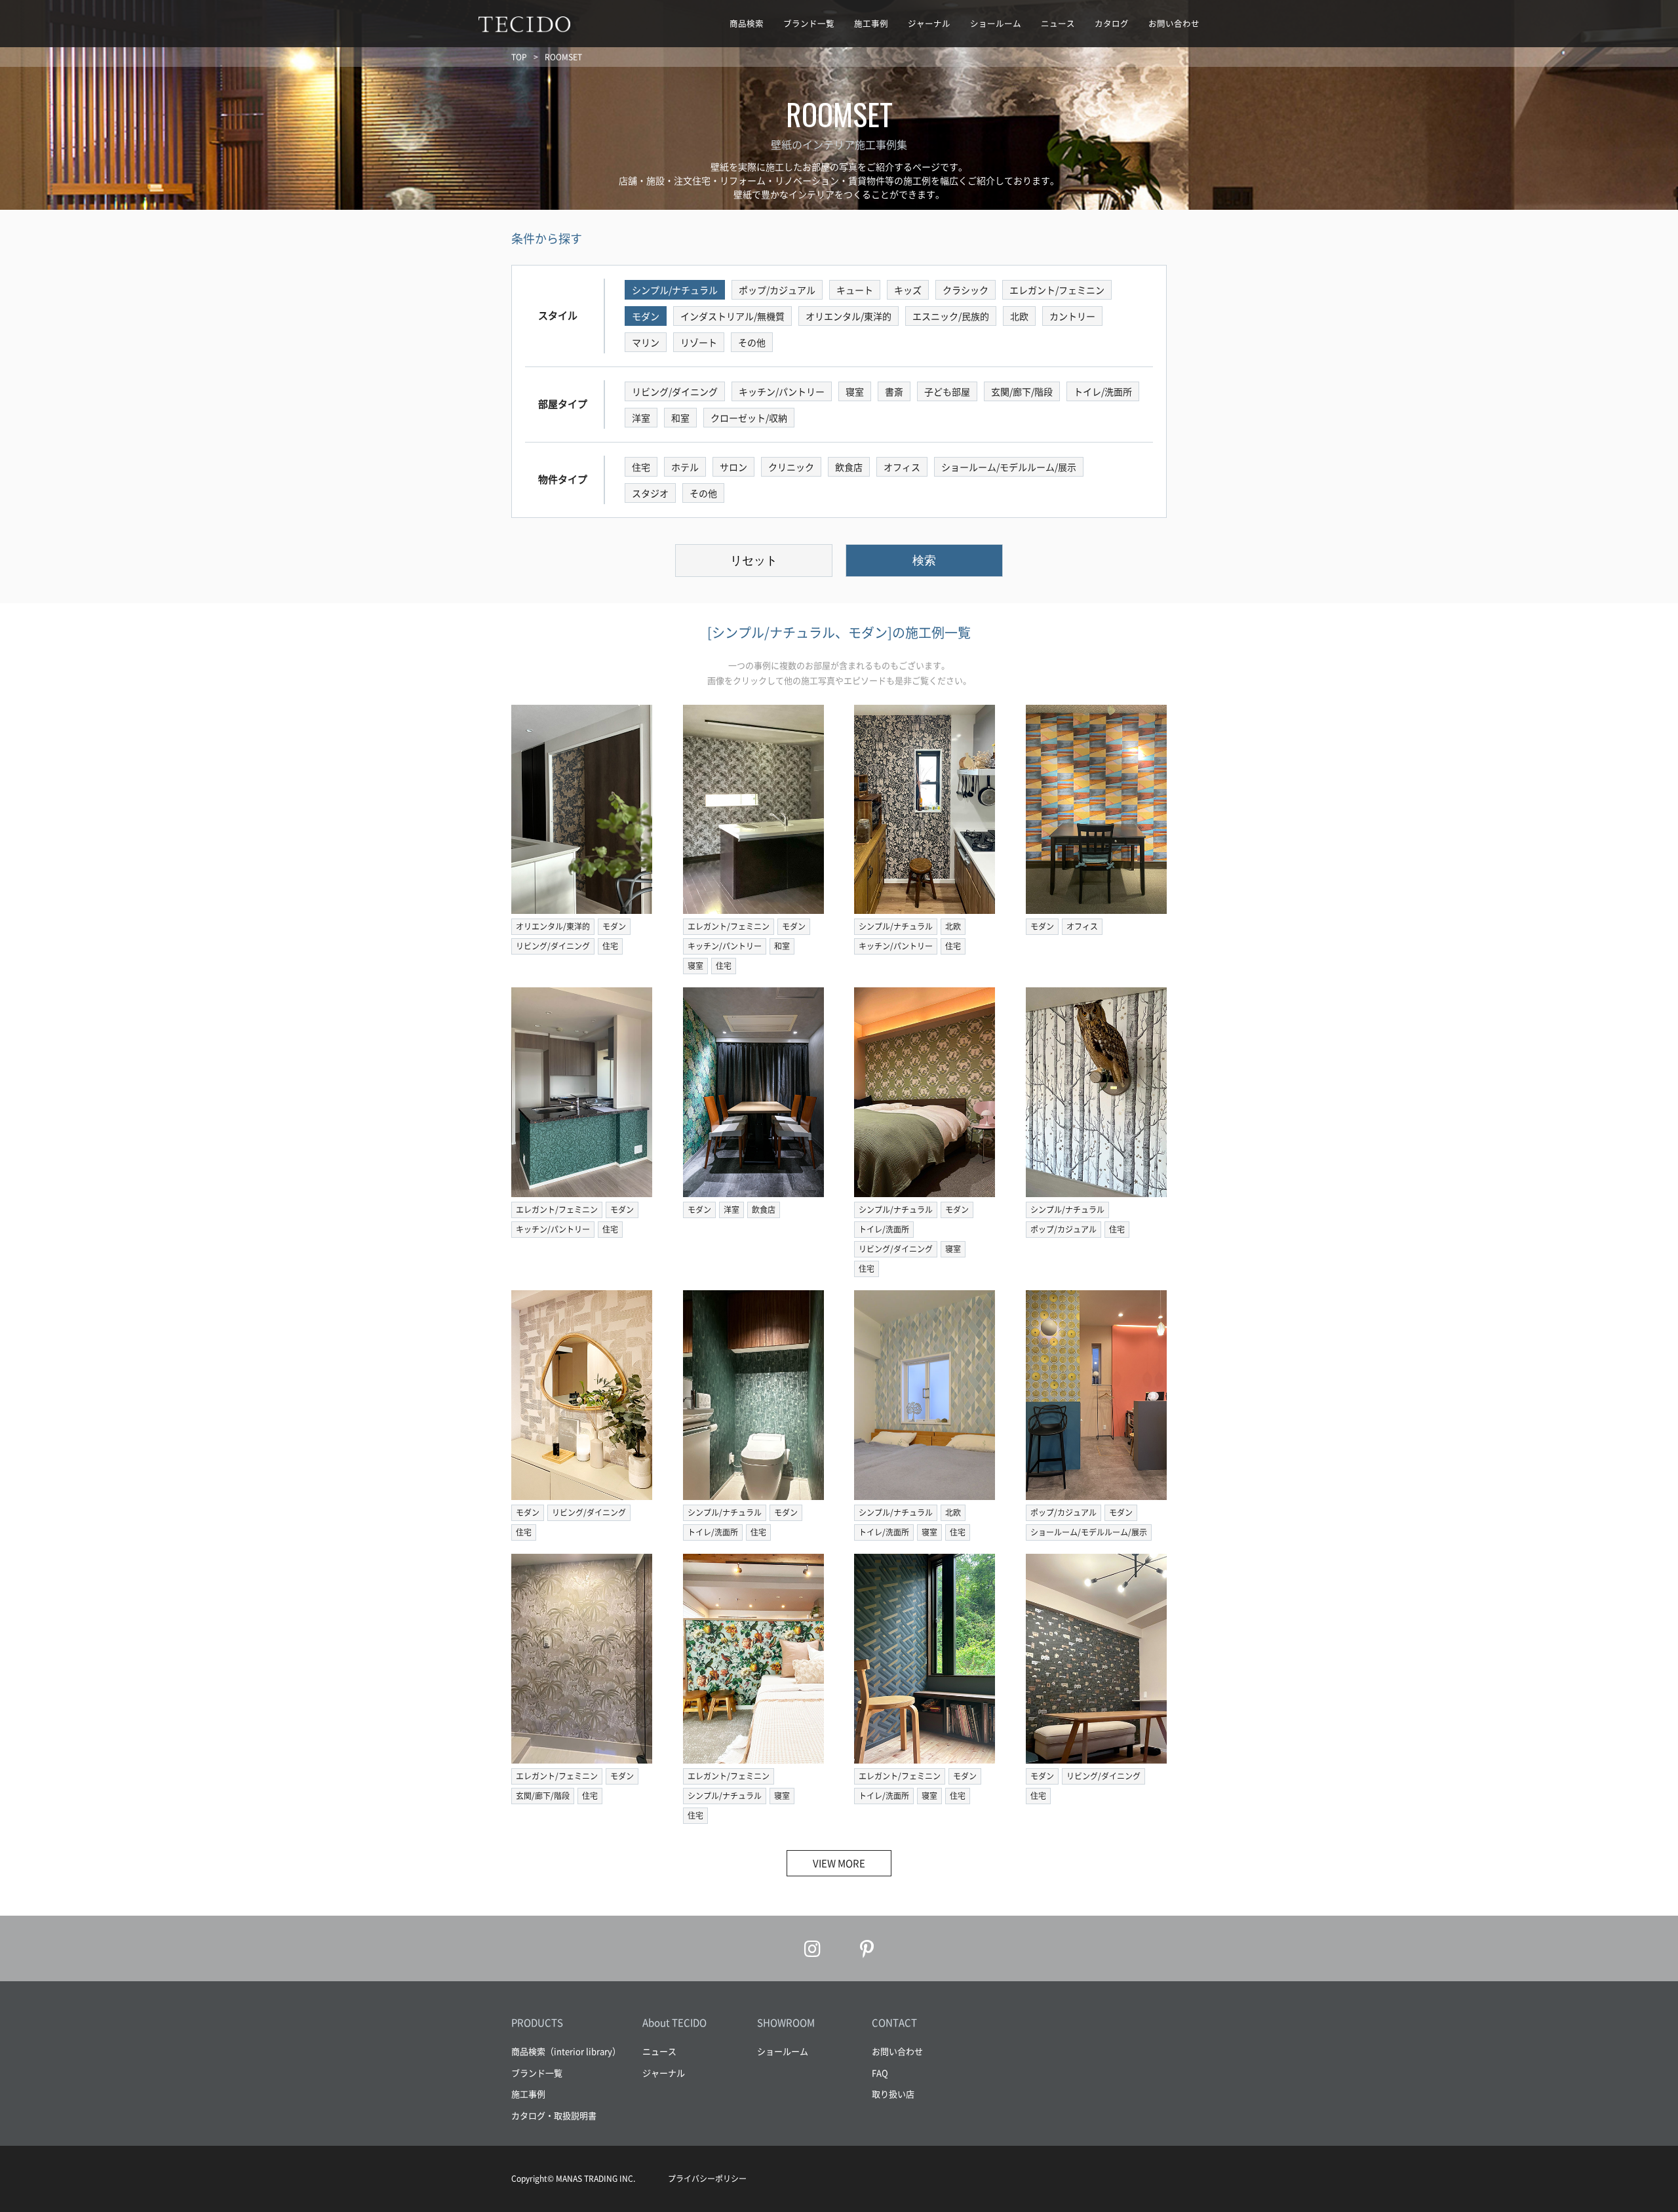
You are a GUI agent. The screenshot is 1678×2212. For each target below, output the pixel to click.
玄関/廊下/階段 (543, 1796)
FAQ (880, 2073)
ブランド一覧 (809, 23)
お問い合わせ (1174, 23)
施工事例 (871, 23)
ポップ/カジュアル (1063, 1229)
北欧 (953, 926)
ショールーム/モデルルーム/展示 (1089, 1532)
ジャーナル (929, 23)
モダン (614, 926)
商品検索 (747, 23)
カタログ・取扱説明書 (554, 2115)
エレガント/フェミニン (729, 926)
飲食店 (764, 1210)
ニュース (1058, 23)
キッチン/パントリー (725, 946)
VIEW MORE (839, 1863)
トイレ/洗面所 (884, 1229)
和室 (782, 946)
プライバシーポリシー (707, 2179)
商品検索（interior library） (566, 2051)
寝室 (695, 966)
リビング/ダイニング (553, 946)
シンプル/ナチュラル (896, 926)
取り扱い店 (893, 2094)
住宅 (610, 946)
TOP (519, 57)
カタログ (1112, 23)
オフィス (1082, 926)
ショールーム (996, 23)
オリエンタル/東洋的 (553, 926)
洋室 (732, 1210)
